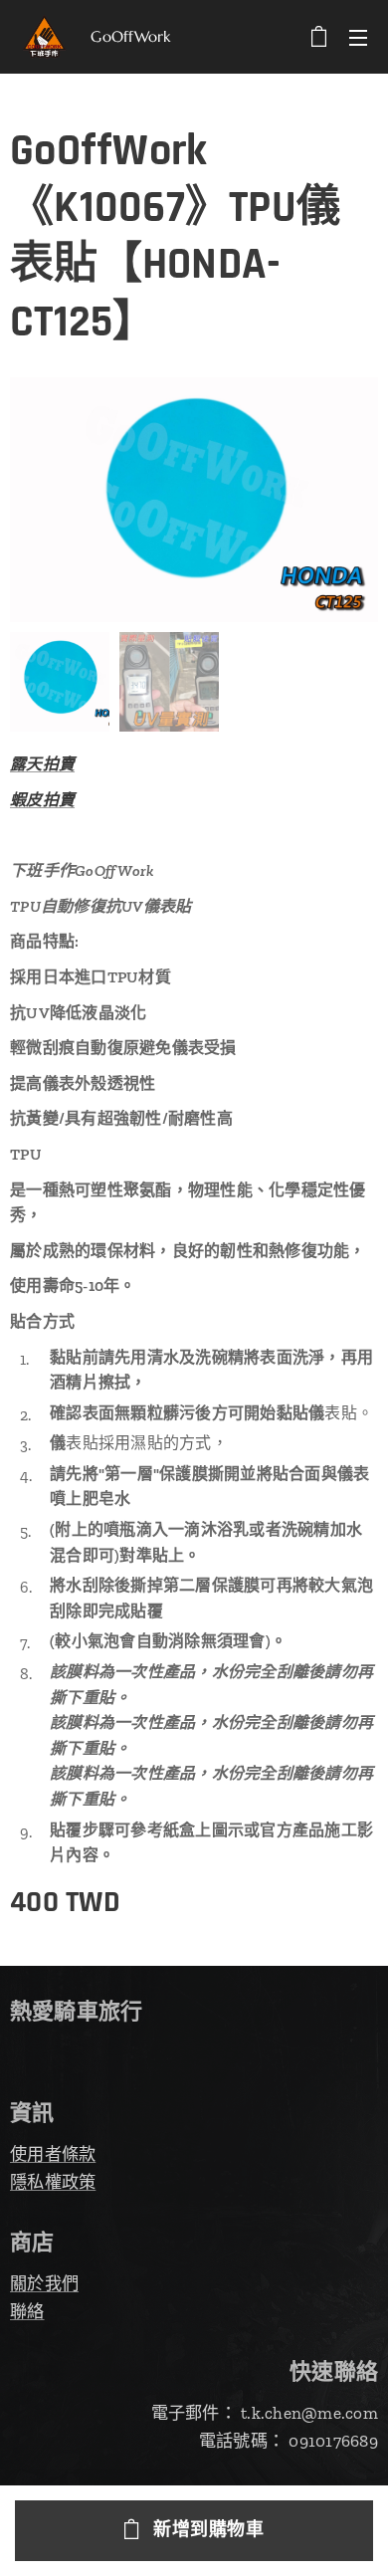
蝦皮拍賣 (42, 800)
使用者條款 (53, 2154)
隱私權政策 (53, 2182)
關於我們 (44, 2283)
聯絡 (27, 2311)
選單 (358, 37)
